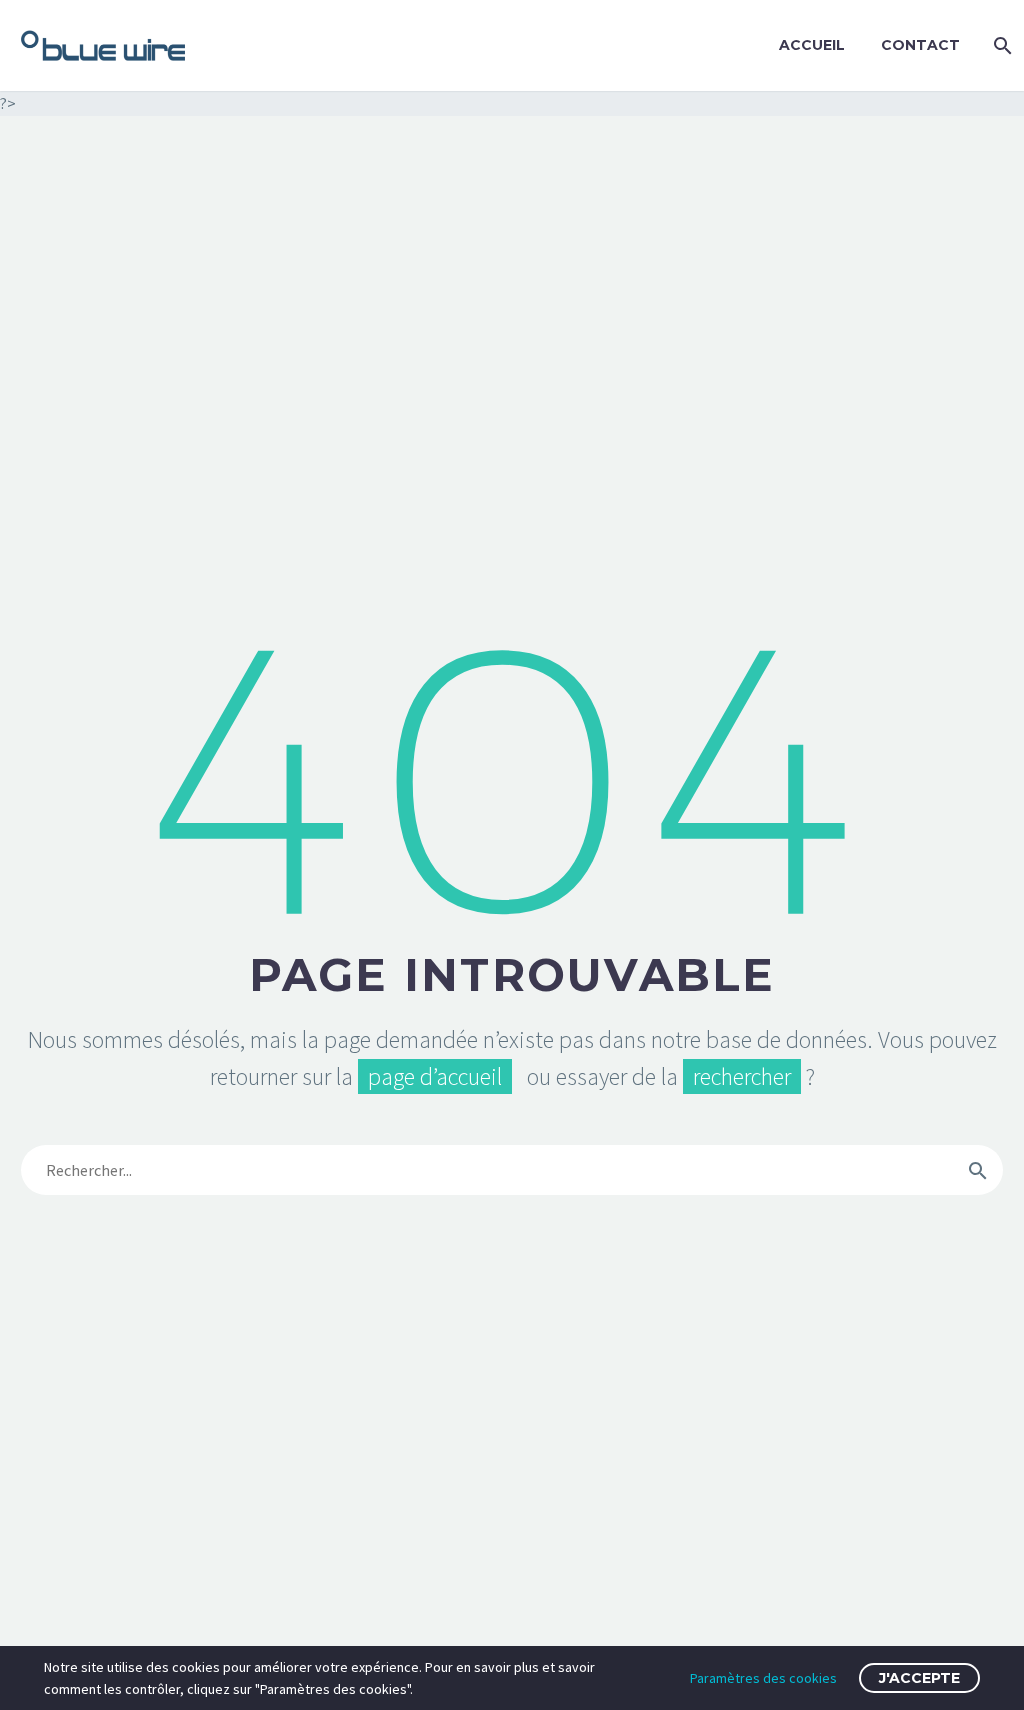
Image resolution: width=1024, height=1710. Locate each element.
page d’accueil (435, 1076)
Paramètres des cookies (763, 1678)
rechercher (742, 1076)
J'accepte (919, 1678)
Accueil (812, 45)
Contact (920, 45)
